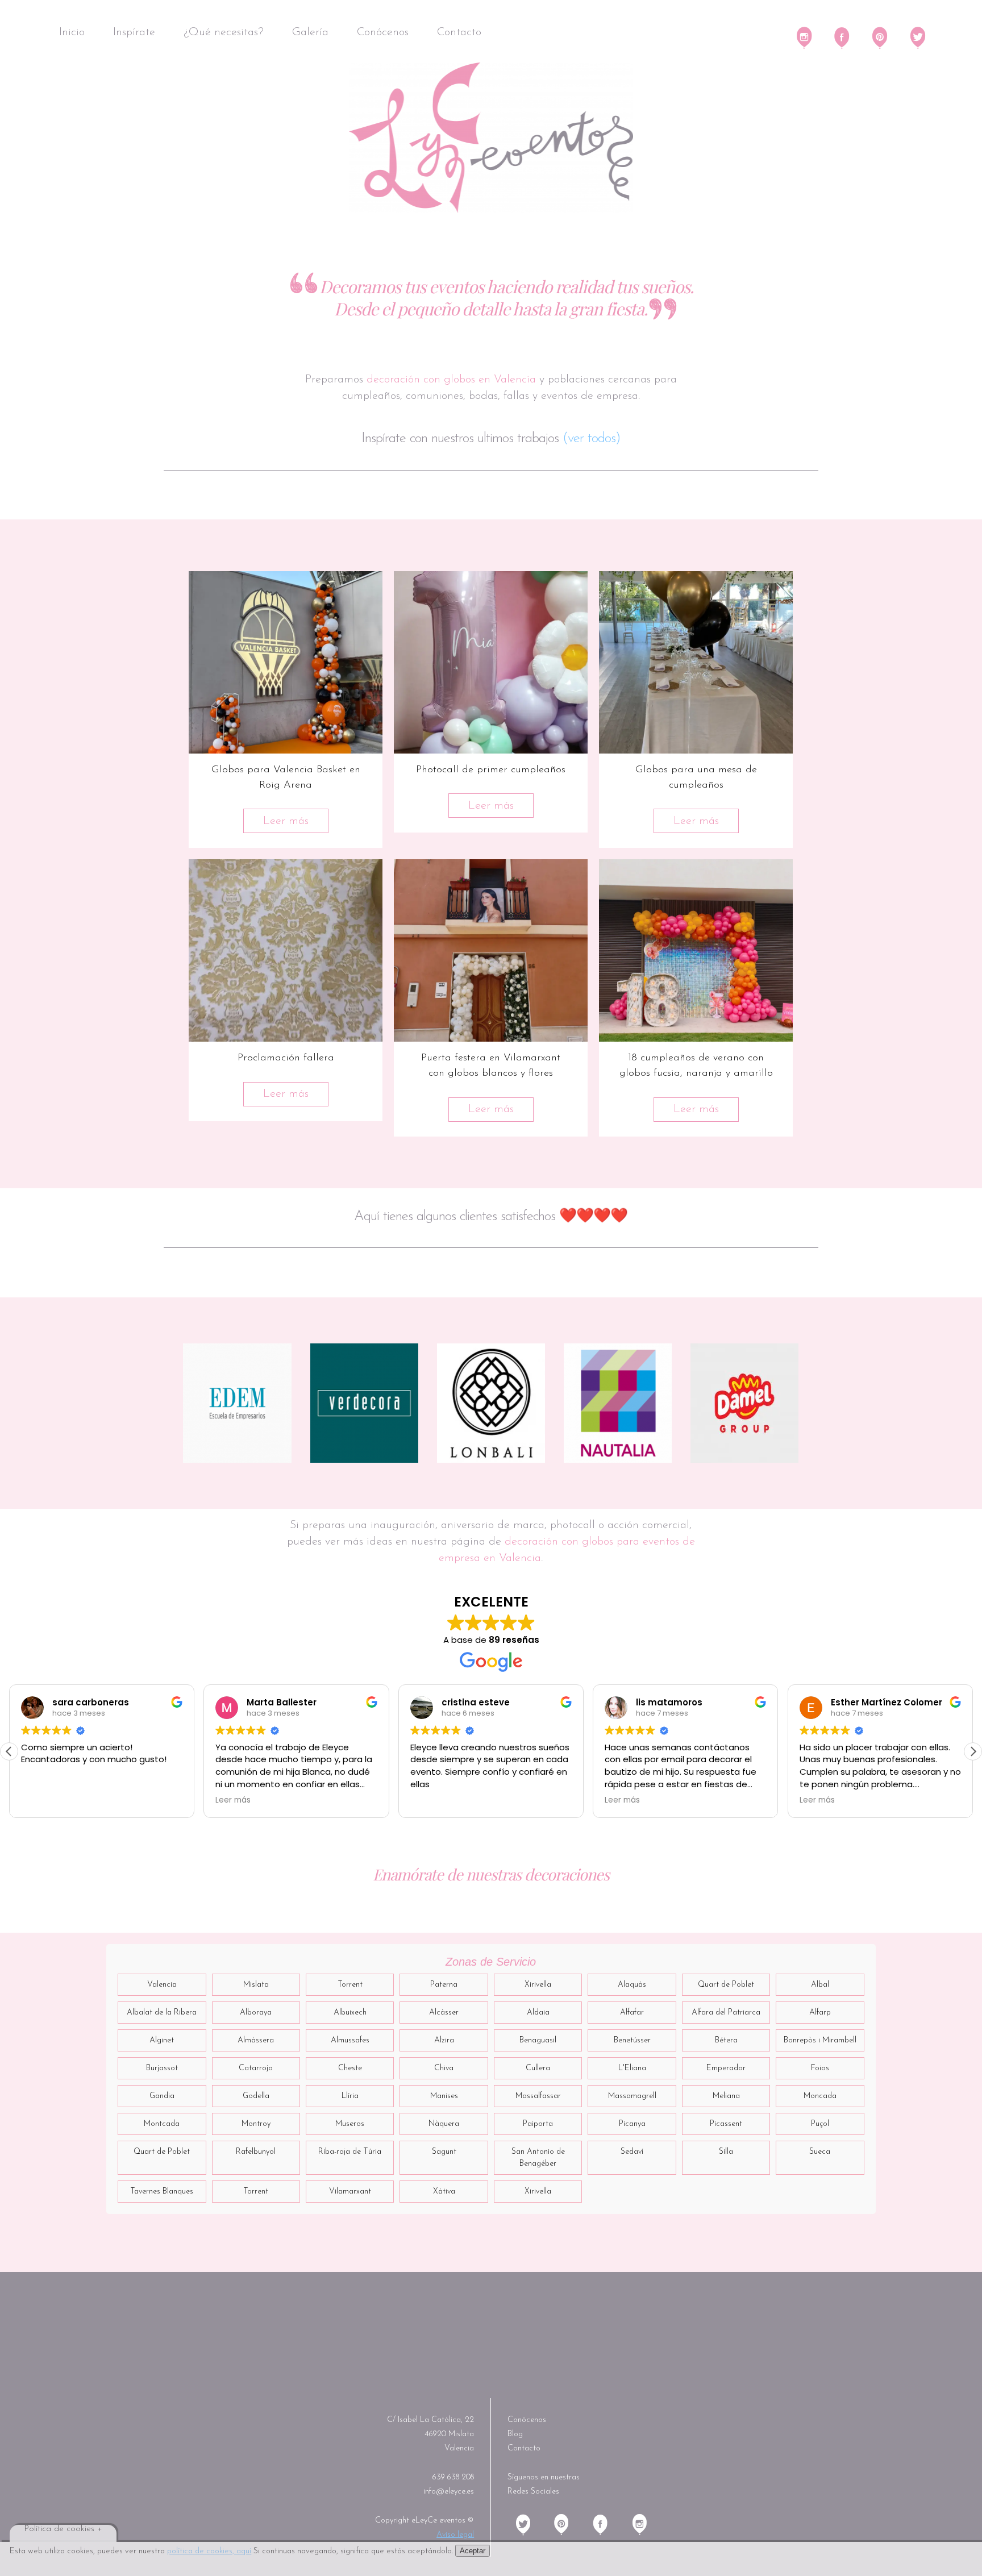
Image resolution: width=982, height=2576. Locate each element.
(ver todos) (592, 438)
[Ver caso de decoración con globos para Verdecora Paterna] (365, 1403)
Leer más (286, 821)
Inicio (72, 32)
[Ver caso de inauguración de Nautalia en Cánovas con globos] (618, 1403)
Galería (310, 32)
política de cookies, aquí (209, 2551)
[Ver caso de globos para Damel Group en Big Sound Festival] (745, 1403)
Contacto (459, 32)
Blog (515, 2434)
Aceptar (473, 2551)
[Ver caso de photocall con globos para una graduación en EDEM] (237, 1403)
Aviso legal (455, 2535)
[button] (973, 1751)
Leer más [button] (39, 1800)
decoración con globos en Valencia (451, 380)
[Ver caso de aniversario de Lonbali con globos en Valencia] (491, 1403)
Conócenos (383, 32)
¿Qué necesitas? (224, 32)
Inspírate (134, 32)
